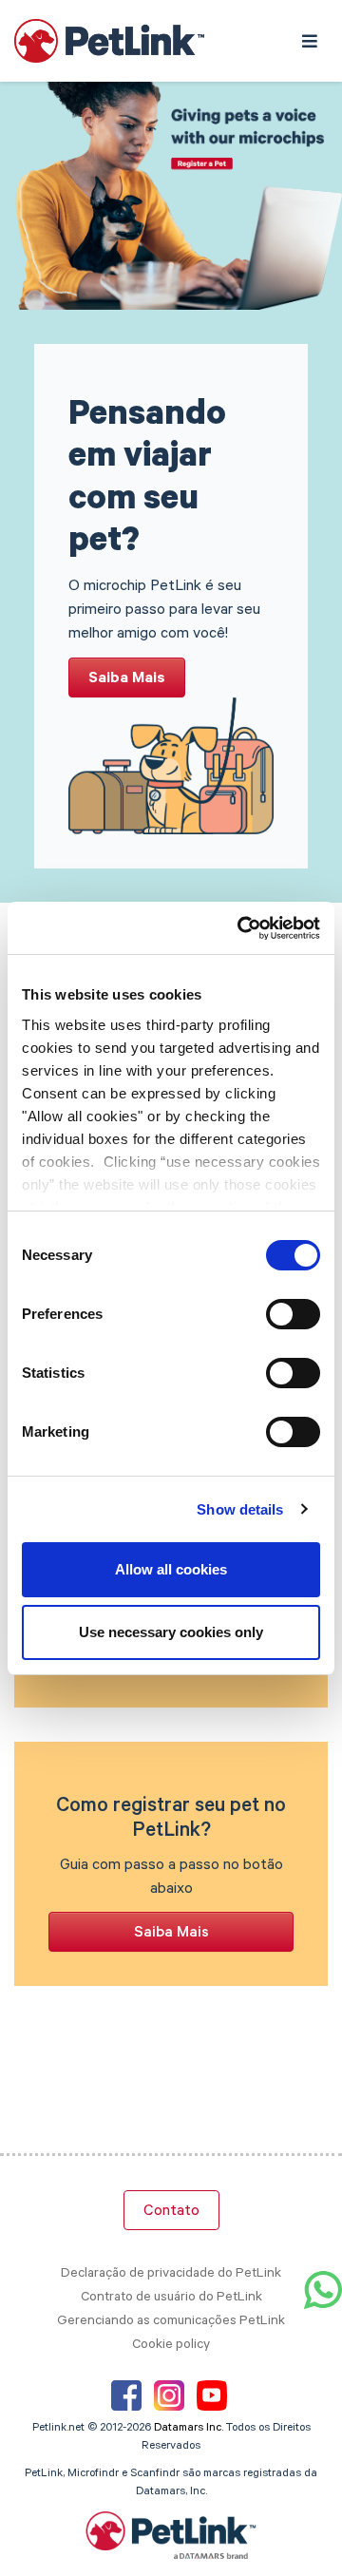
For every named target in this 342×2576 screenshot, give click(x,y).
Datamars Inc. (189, 2429)
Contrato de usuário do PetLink (171, 2299)
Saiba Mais (127, 679)
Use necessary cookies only (171, 1632)
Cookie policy (171, 2346)
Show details (240, 1509)
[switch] (293, 1314)
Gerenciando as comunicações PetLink (171, 2322)
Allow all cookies (171, 1569)
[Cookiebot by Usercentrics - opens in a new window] (241, 928)
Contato (171, 2212)
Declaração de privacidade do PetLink (171, 2275)
